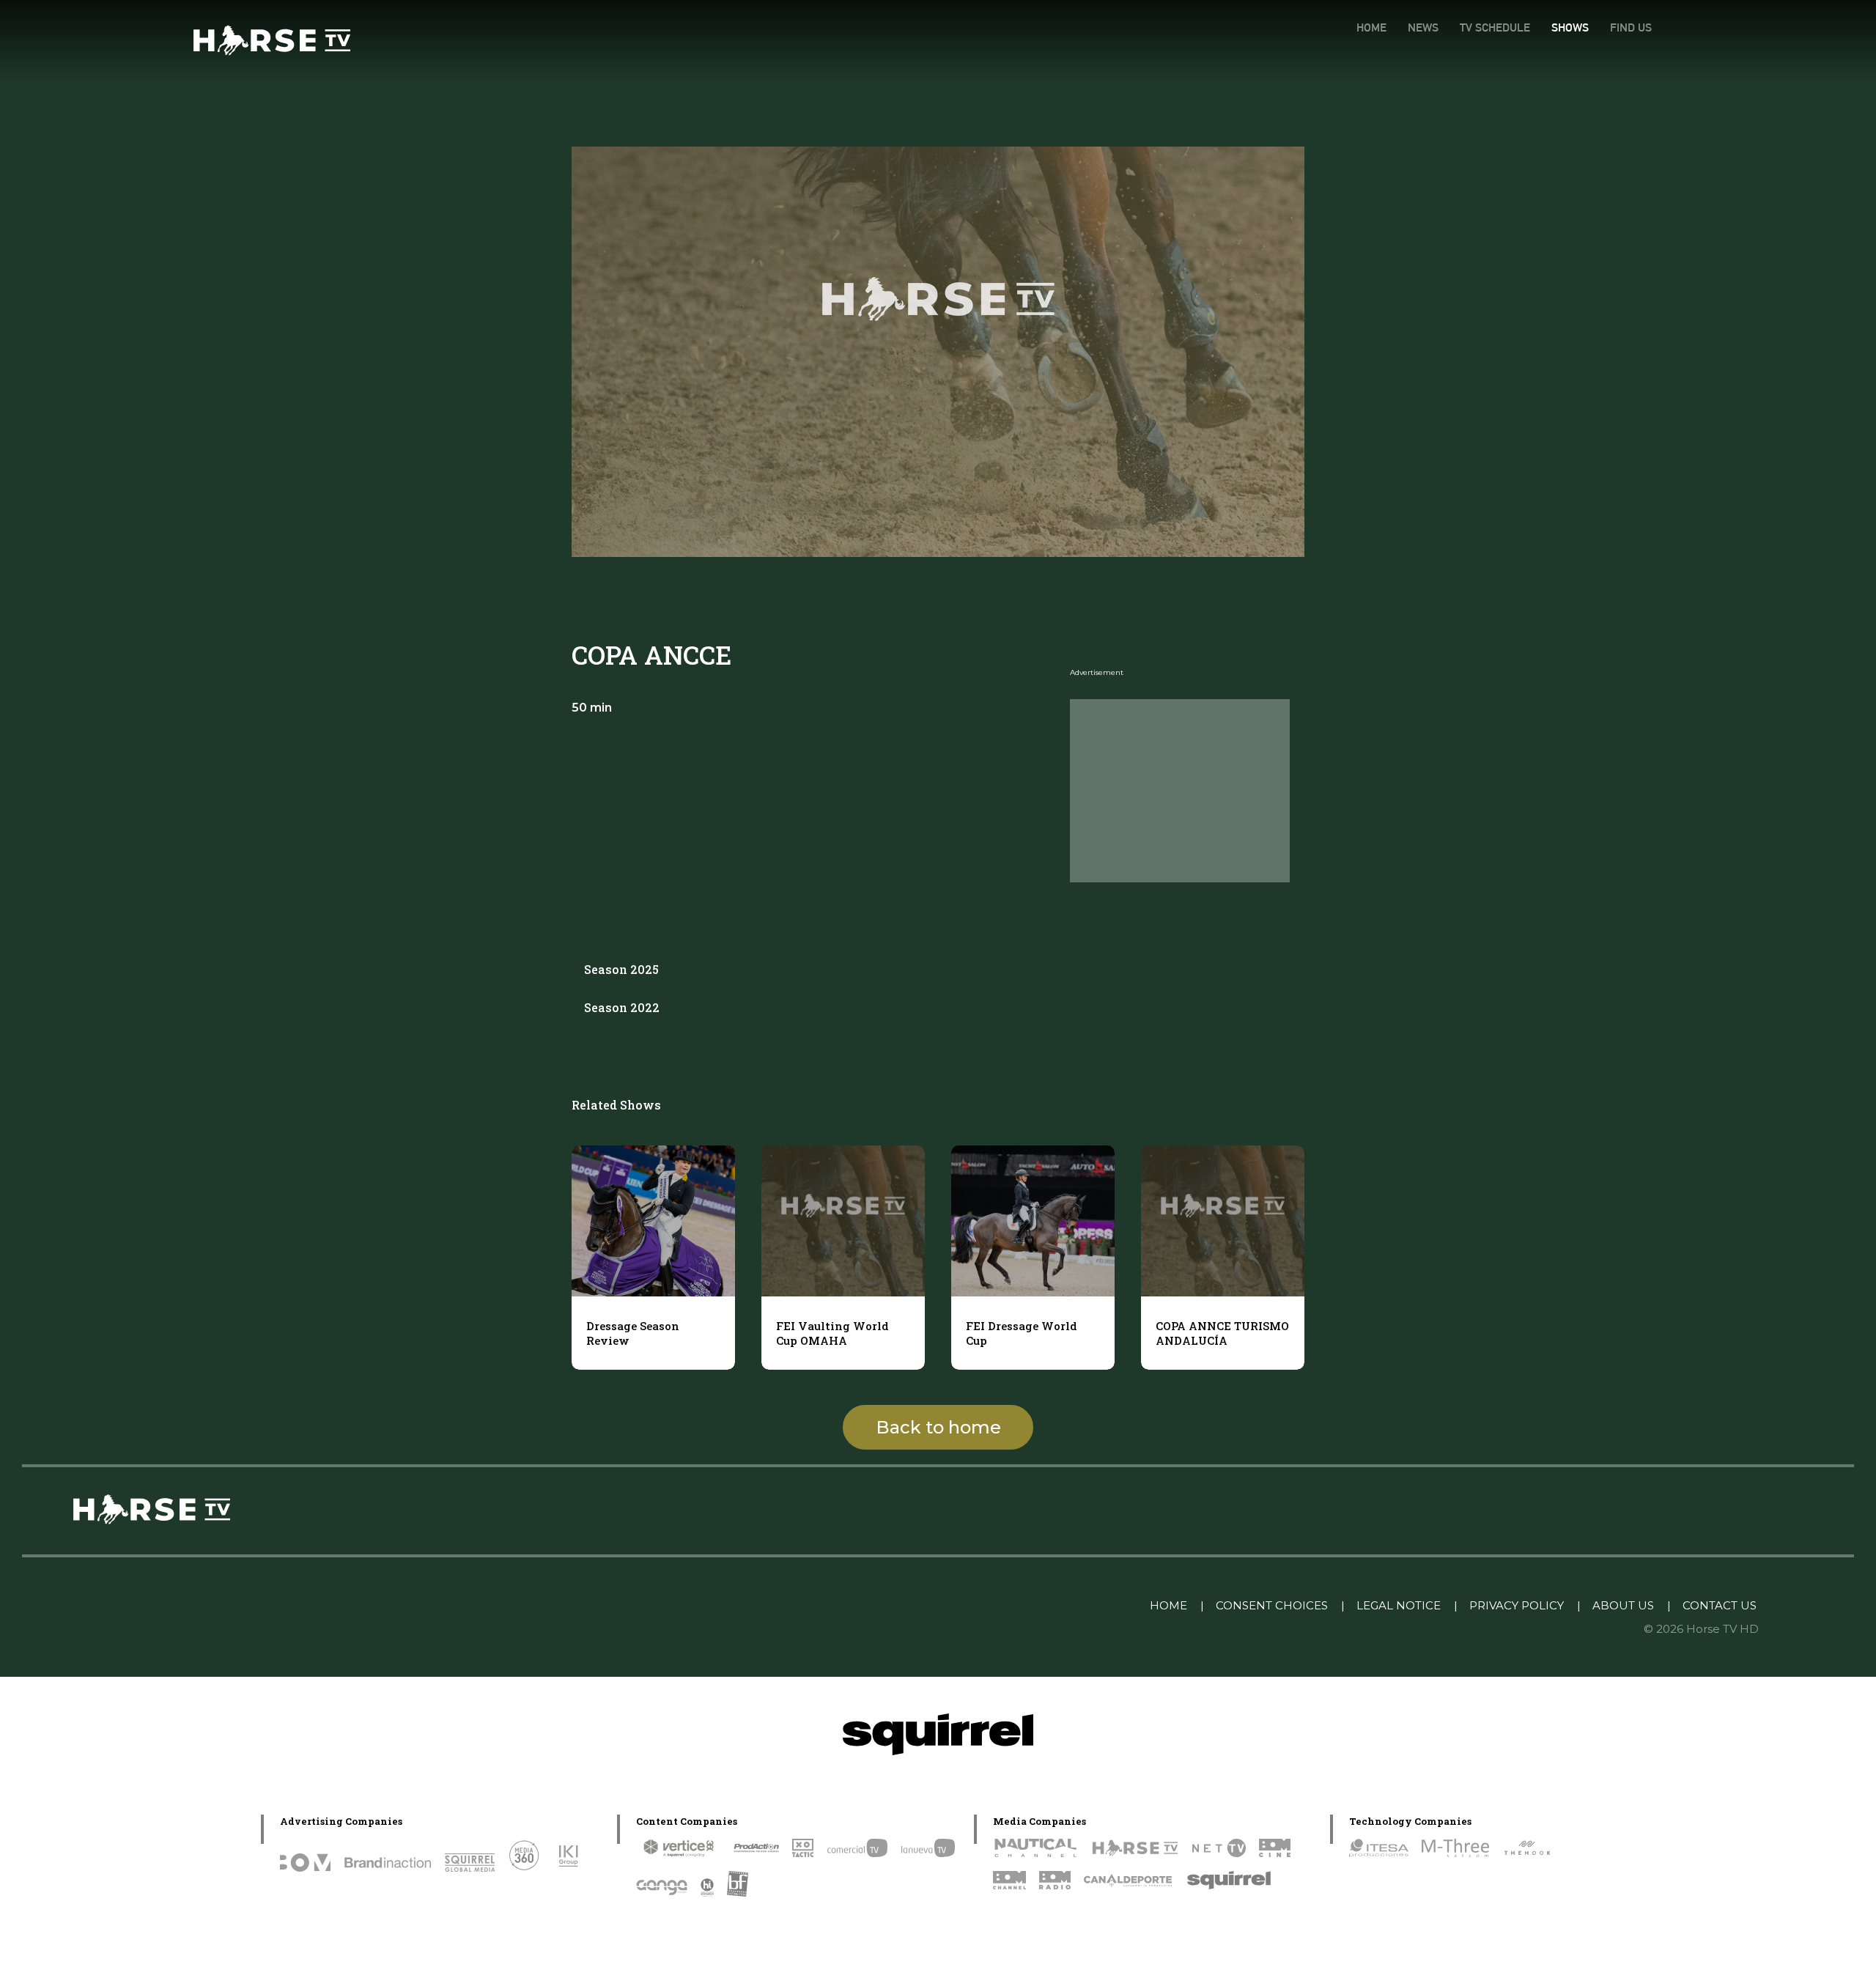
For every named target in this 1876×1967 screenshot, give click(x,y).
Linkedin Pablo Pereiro (1063, 1605)
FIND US (1631, 27)
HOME (1371, 27)
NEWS (1423, 27)
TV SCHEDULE (1495, 27)
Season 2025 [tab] (621, 969)
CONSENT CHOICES (1272, 1605)
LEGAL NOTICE (1399, 1605)
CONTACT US (1720, 1605)
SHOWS (1570, 27)
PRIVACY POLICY (1517, 1605)
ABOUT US (1623, 1605)
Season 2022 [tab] (622, 1007)
